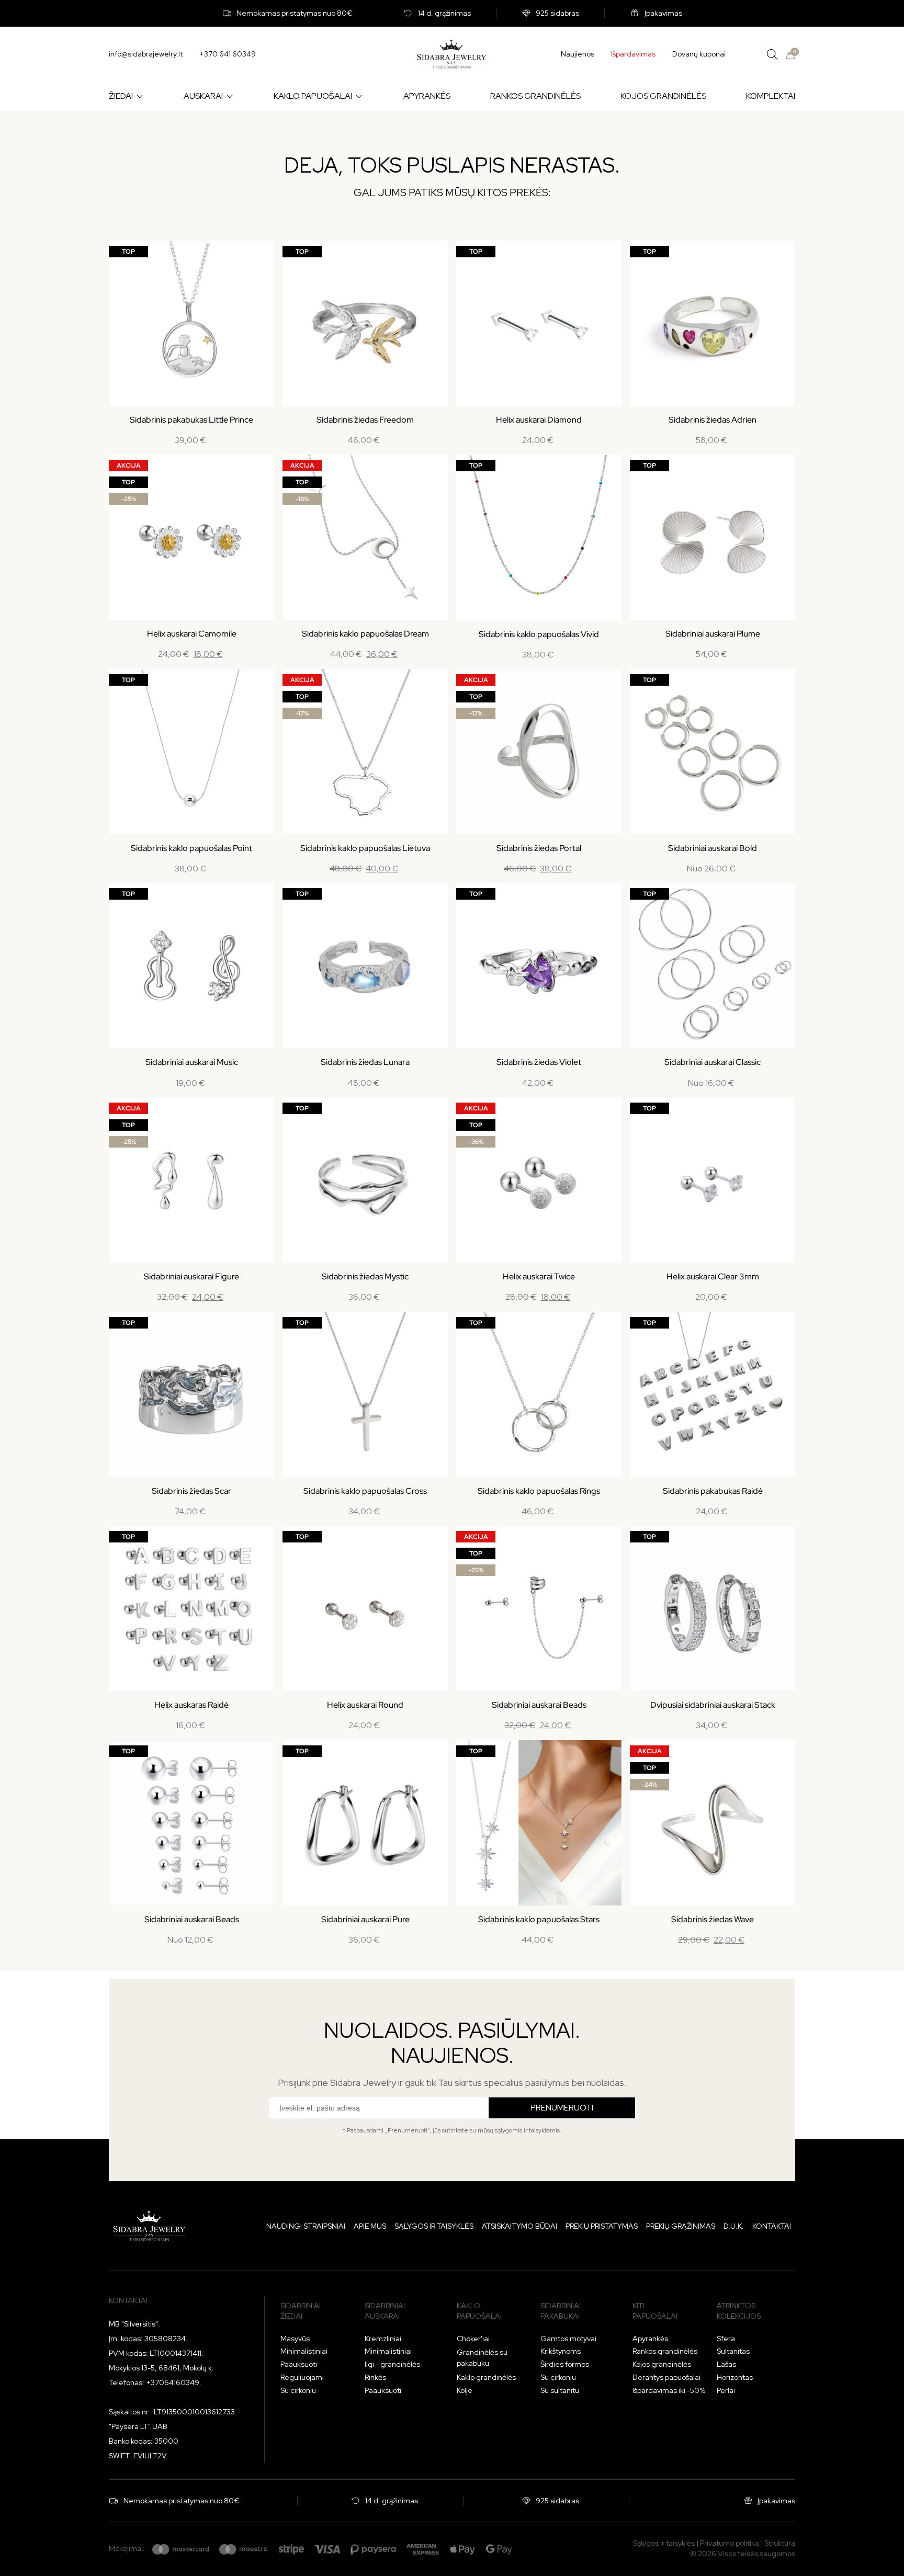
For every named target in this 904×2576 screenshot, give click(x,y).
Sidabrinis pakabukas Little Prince (191, 420)
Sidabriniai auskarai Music (192, 1062)
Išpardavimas (633, 54)
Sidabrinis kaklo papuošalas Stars (539, 1919)
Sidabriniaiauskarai (385, 2311)
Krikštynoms (561, 2351)
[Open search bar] (772, 54)
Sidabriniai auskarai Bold (713, 848)
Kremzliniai (383, 2339)
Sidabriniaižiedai (301, 2311)
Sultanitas (733, 2351)
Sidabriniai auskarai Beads (539, 1705)
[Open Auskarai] (230, 96)
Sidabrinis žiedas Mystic (365, 1276)
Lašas (726, 2364)
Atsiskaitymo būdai (519, 2226)
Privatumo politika (730, 2543)
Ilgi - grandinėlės (392, 2364)
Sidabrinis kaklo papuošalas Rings (539, 1491)
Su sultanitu (560, 2390)
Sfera (726, 2339)
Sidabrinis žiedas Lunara (365, 1062)
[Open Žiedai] (140, 96)
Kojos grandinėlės (662, 2364)
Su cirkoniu (298, 2390)
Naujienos (578, 54)
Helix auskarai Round (365, 1705)
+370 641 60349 (228, 54)
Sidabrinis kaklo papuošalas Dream (365, 634)
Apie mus (370, 2226)
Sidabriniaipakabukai (561, 2311)
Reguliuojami (302, 2377)
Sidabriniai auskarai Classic (713, 1062)
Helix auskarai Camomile (192, 634)
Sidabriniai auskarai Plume (713, 634)
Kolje (465, 2390)
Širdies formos (565, 2364)
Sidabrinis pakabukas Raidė (713, 1491)
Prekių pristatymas (602, 2226)
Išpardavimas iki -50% (669, 2390)
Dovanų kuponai (699, 54)
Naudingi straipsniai (306, 2226)
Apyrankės (650, 2339)
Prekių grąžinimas (681, 2226)
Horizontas (735, 2377)
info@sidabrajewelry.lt (146, 54)
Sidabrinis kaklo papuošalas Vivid (539, 634)
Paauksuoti (299, 2364)
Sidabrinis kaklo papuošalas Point (191, 848)
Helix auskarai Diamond (539, 420)
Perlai (726, 2390)
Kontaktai (772, 2226)
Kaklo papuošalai (479, 2311)
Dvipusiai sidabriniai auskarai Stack (713, 1705)
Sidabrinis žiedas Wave (713, 1919)
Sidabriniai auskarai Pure (365, 1919)
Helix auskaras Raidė (191, 1705)
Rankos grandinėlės (665, 2351)
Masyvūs (295, 2339)
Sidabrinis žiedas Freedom (365, 420)
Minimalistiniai (304, 2351)
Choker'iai (473, 2339)
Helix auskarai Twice (539, 1276)
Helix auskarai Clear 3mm (713, 1276)
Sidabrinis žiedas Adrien (713, 420)
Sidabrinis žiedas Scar (191, 1491)
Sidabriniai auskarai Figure (191, 1276)
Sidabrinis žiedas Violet (539, 1062)
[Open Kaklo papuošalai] (359, 96)
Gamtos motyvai (568, 2339)
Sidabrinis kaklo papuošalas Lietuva (365, 848)
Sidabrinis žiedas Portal (539, 848)
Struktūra (780, 2543)
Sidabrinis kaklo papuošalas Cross (365, 1491)
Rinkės (375, 2377)
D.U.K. (734, 2226)
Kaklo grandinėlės (486, 2377)
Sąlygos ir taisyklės (434, 2226)
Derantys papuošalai (666, 2377)
